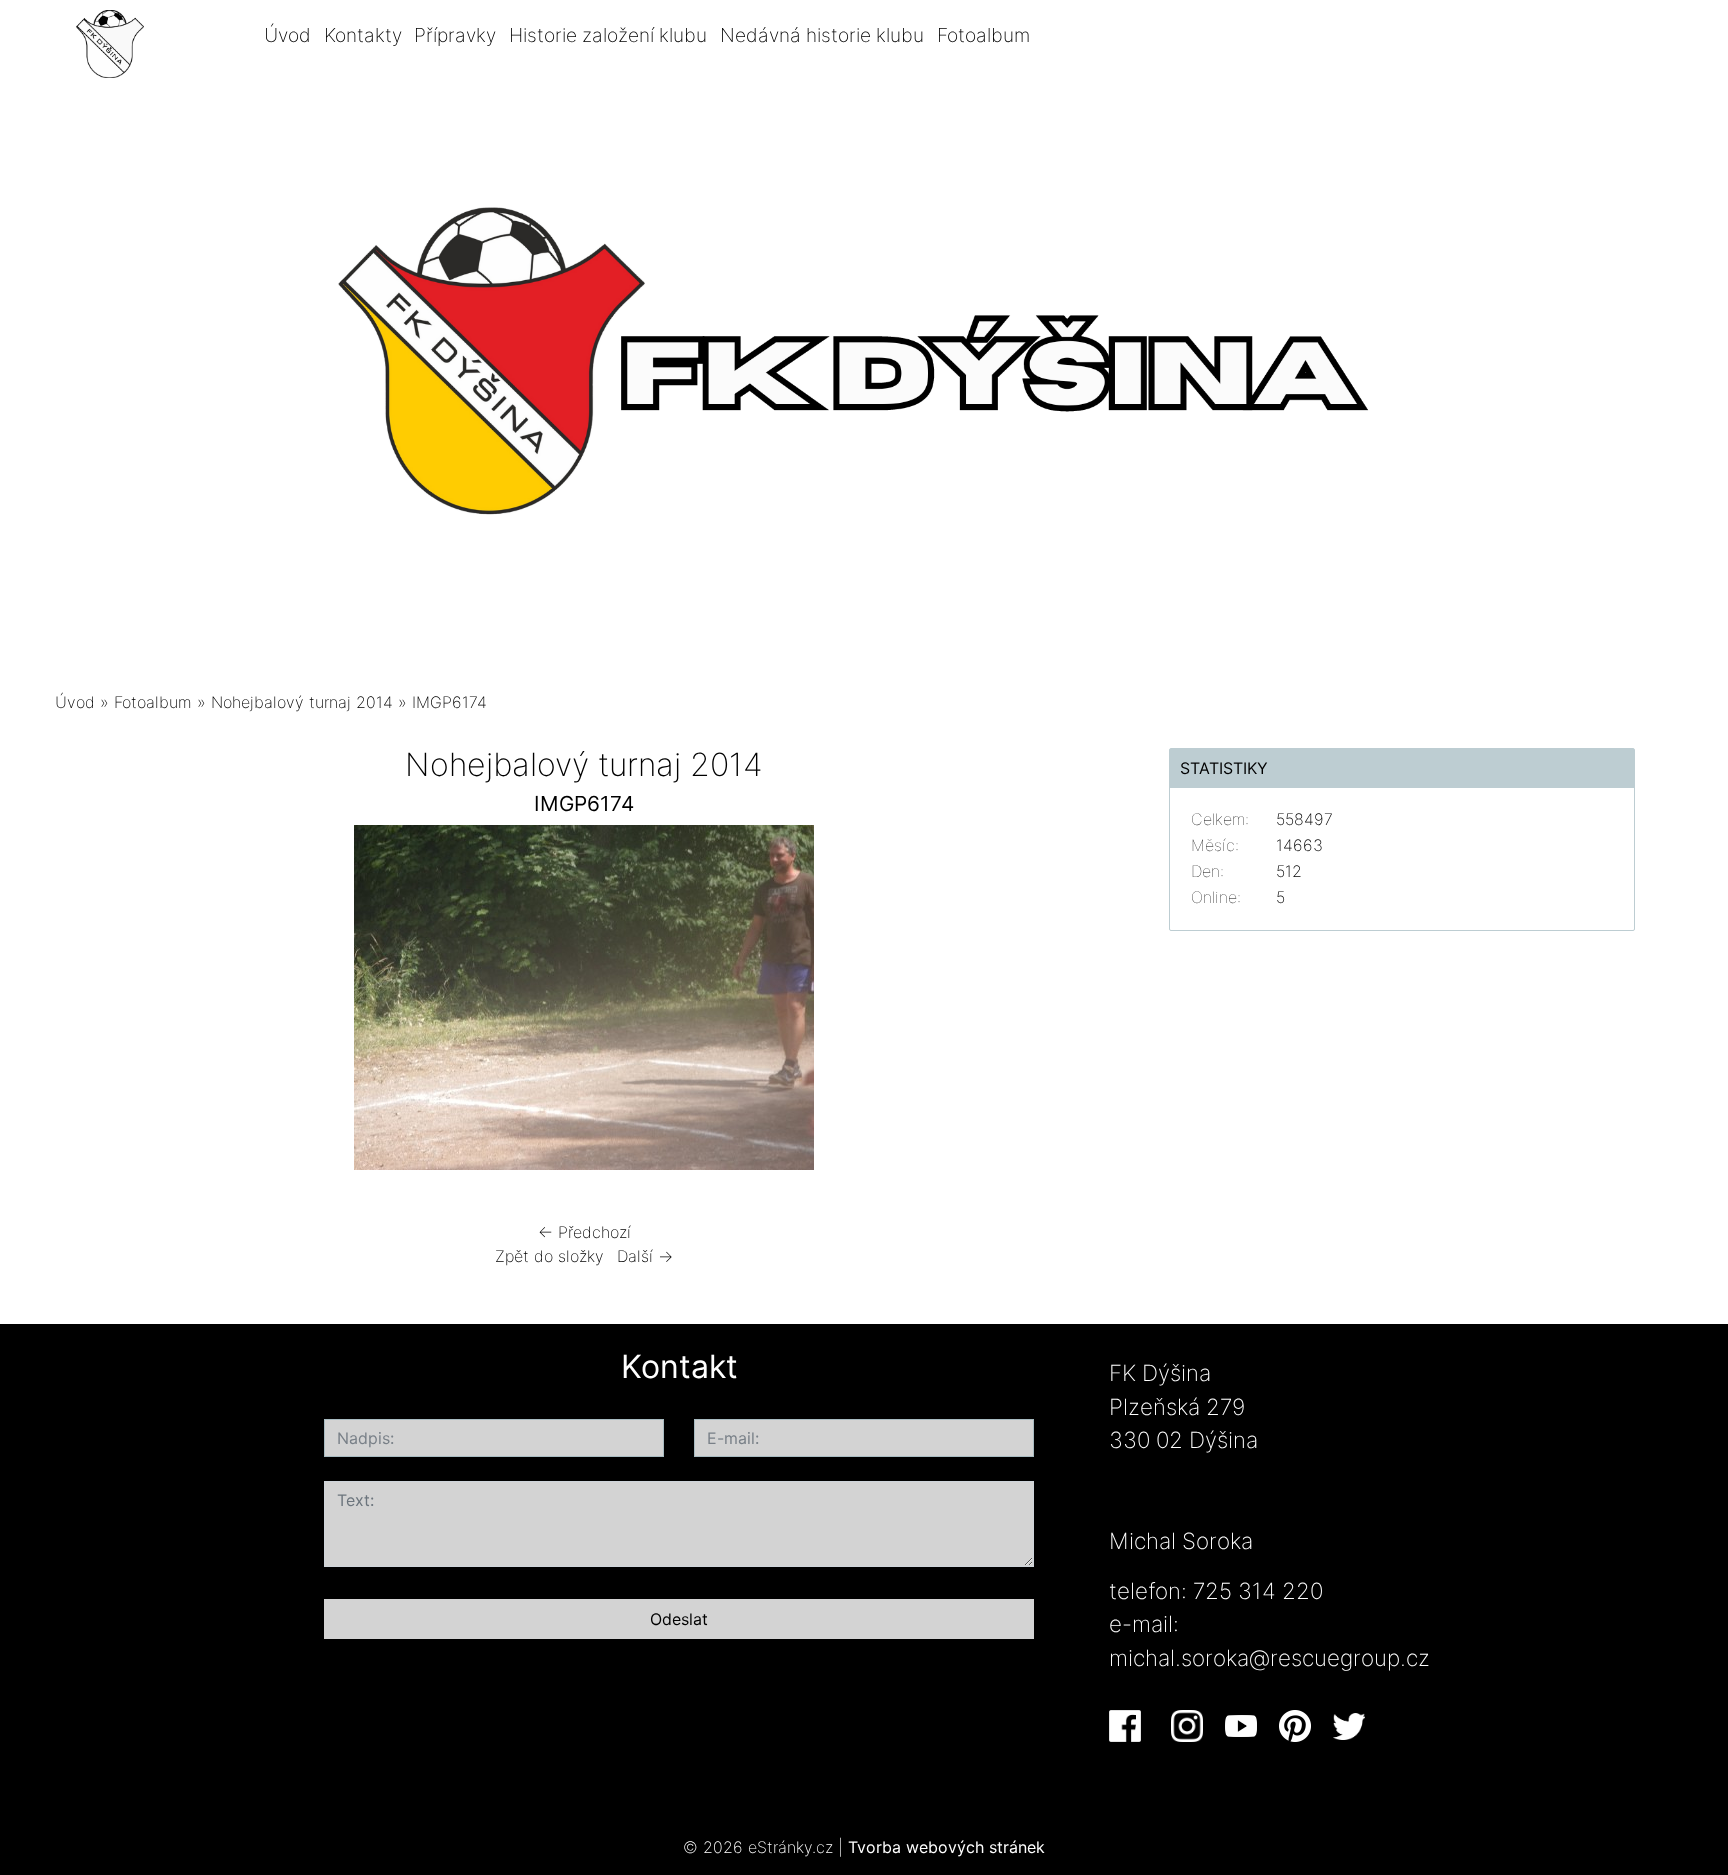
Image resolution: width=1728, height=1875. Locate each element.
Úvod (287, 35)
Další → (645, 1256)
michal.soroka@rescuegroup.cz (1269, 1657)
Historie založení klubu (608, 35)
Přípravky (455, 35)
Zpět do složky (549, 1256)
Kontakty (363, 35)
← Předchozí (584, 1232)
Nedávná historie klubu (822, 35)
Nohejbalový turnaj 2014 (302, 702)
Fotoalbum (983, 35)
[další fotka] (1081, 1002)
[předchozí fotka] (87, 1002)
